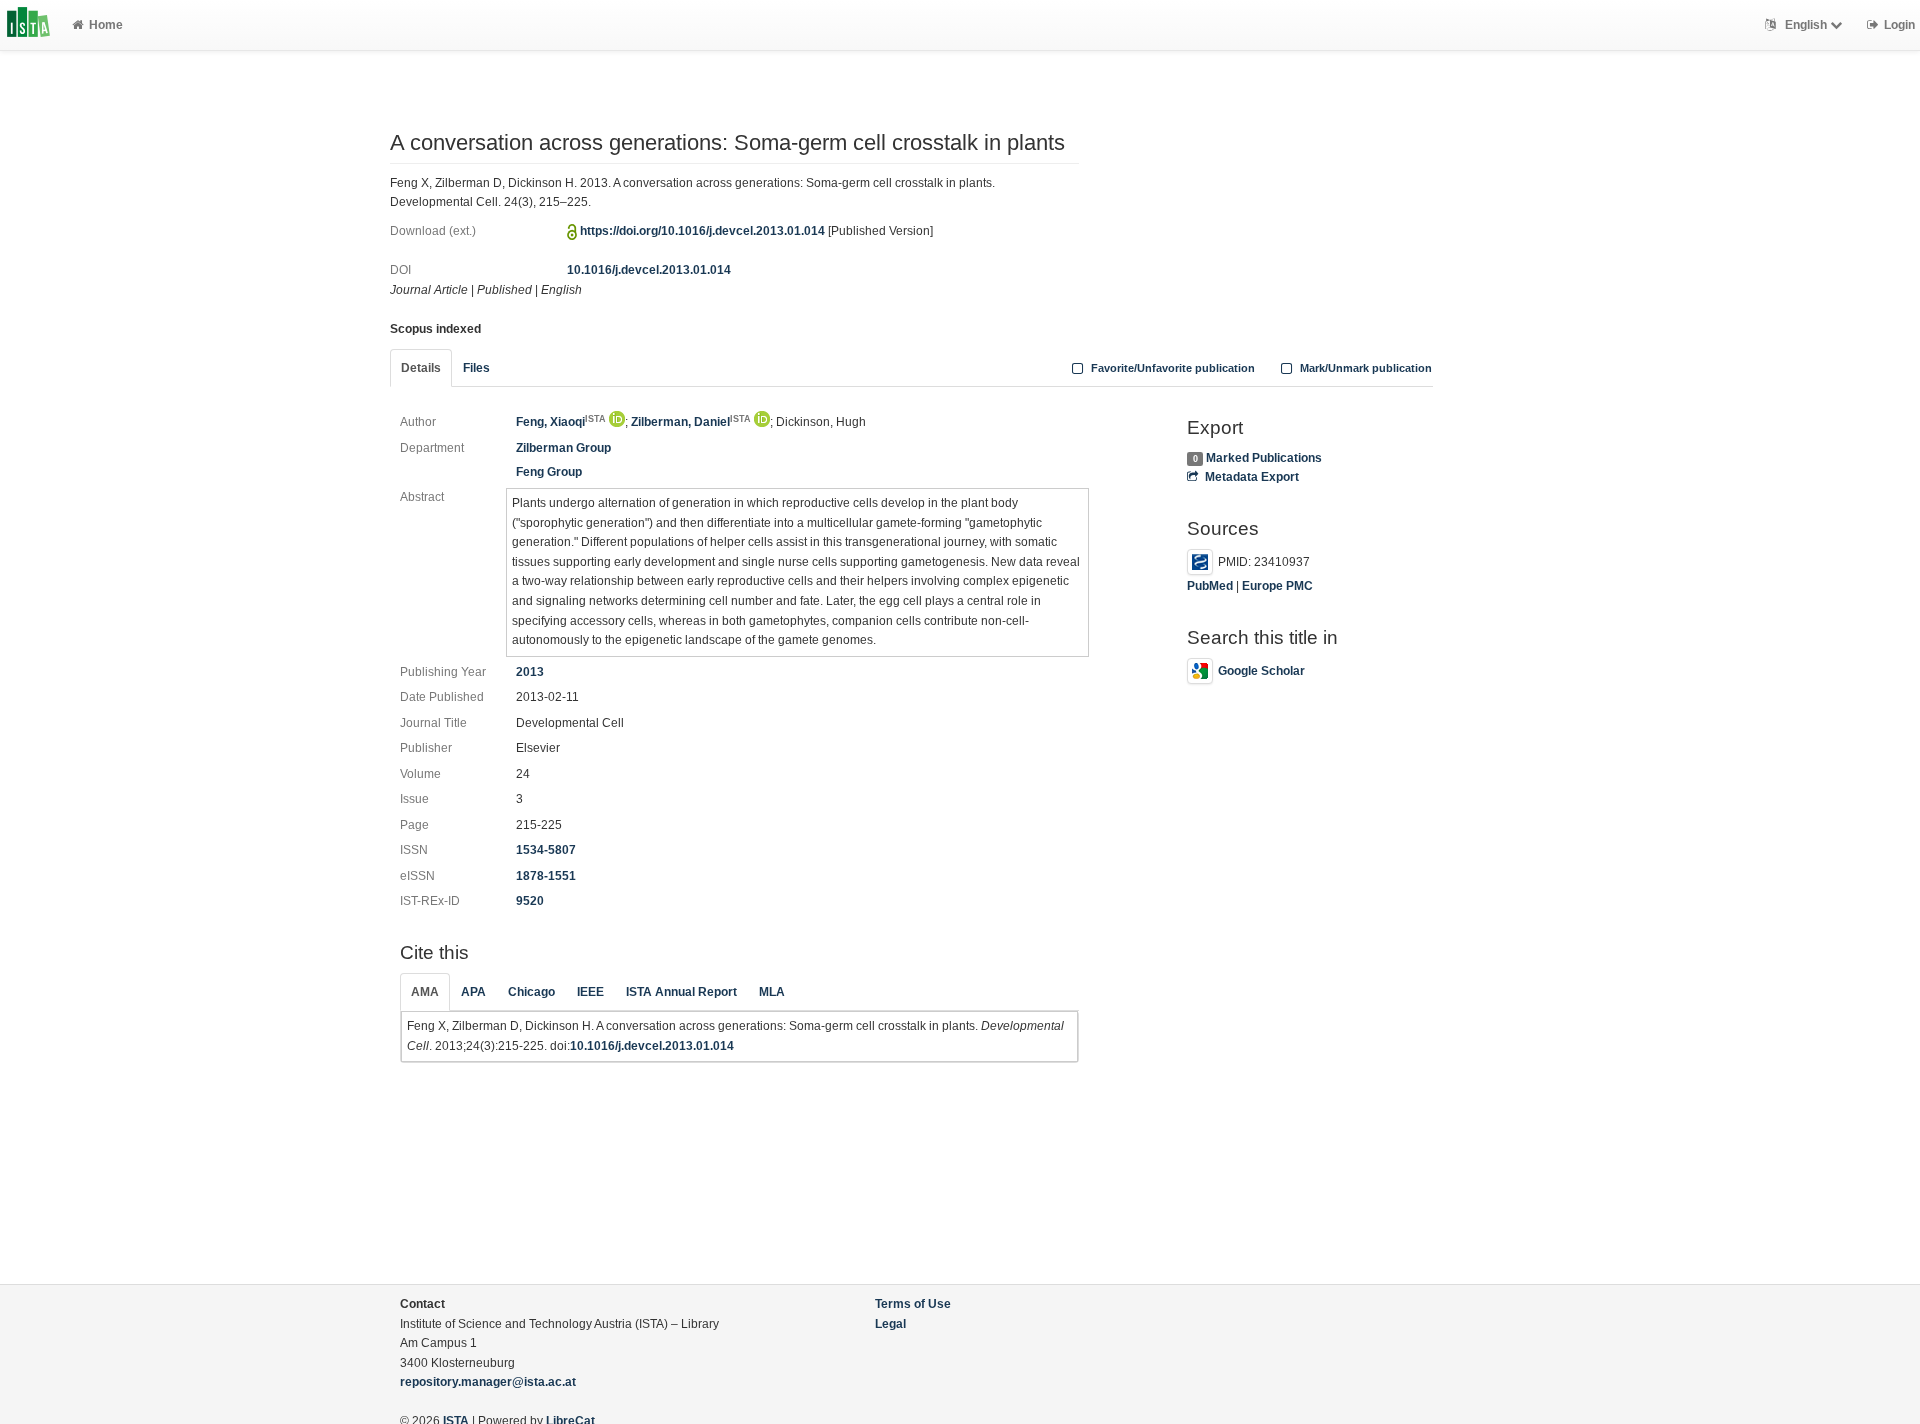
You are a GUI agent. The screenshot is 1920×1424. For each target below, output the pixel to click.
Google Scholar (1261, 671)
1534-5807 (546, 850)
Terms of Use (913, 1304)
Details (421, 368)
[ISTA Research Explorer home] (28, 25)
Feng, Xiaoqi (561, 422)
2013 (530, 672)
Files (476, 368)
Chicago (531, 992)
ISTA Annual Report (681, 992)
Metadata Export (1251, 477)
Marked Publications (1264, 458)
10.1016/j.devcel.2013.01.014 (649, 270)
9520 (530, 901)
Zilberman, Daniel (691, 422)
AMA (425, 992)
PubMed (1210, 586)
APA (473, 992)
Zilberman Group (563, 448)
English (1806, 25)
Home (106, 25)
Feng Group (549, 472)
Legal (890, 1324)
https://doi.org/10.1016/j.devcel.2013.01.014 (702, 231)
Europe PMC (1277, 586)
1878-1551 (546, 876)
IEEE (590, 992)
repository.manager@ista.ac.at (488, 1382)
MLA (772, 992)
